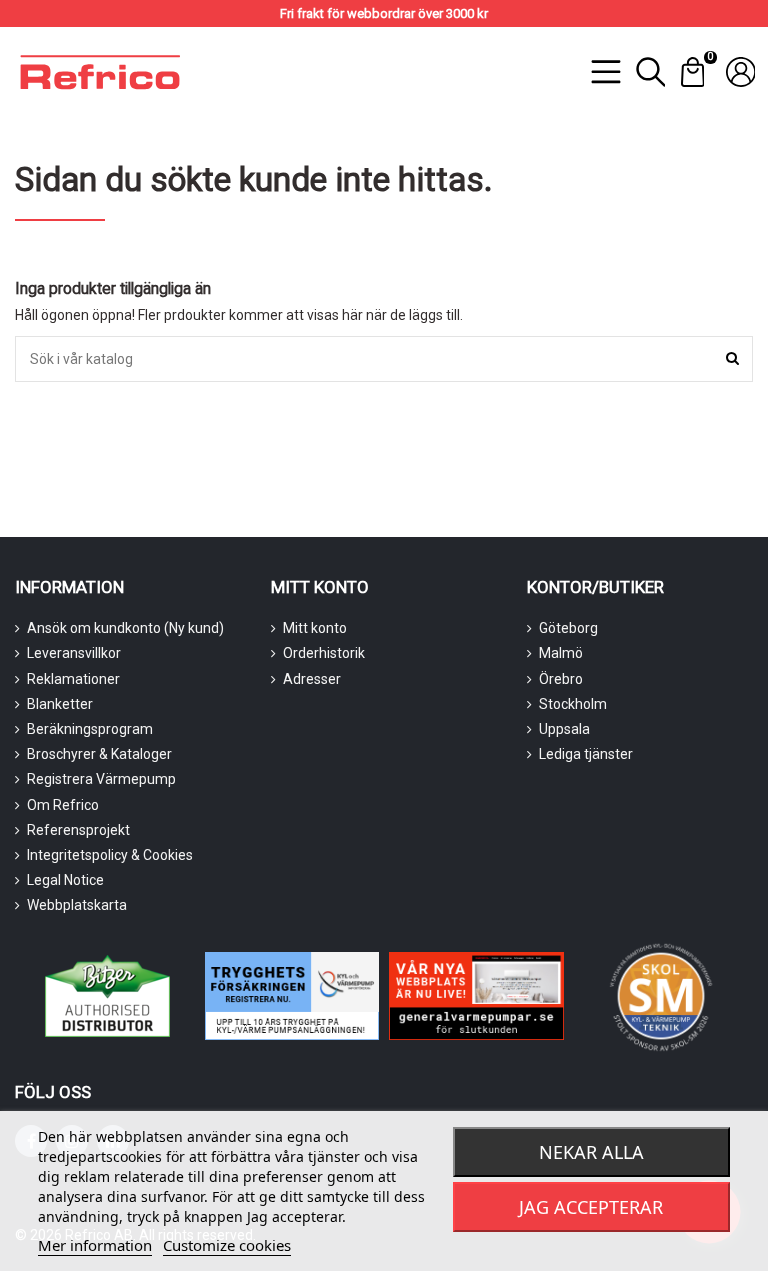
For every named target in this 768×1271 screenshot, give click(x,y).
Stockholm (573, 704)
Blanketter (60, 704)
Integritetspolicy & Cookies (110, 855)
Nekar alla (591, 1152)
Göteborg (568, 628)
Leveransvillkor (74, 653)
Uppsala (564, 729)
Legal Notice (65, 880)
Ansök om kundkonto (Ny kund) (125, 628)
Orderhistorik (324, 653)
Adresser (312, 679)
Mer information (95, 1245)
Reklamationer (73, 679)
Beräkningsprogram (90, 729)
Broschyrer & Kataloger (99, 754)
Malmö (561, 653)
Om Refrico (63, 805)
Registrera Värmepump (101, 779)
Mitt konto (315, 628)
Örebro (561, 679)
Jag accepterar (591, 1207)
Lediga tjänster (586, 754)
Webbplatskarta (77, 905)
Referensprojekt (78, 830)
